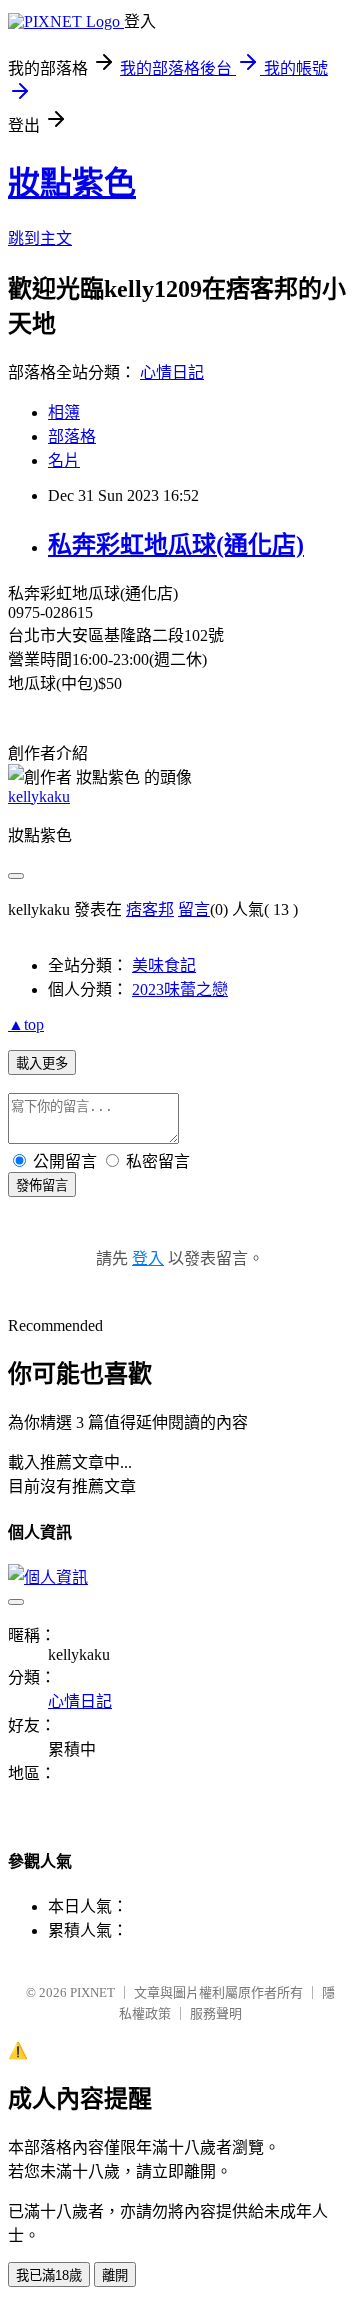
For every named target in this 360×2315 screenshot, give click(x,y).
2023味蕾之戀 (180, 989)
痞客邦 (150, 909)
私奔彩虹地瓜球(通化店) (176, 545)
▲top (26, 1024)
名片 (64, 460)
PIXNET (92, 1992)
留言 (194, 909)
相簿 (64, 412)
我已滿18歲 (49, 2275)
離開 (115, 2275)
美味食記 (164, 965)
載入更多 (42, 1063)
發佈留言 (42, 1185)
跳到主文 (40, 238)
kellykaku (39, 796)
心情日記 (172, 372)
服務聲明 (216, 2013)
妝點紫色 (72, 183)
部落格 (72, 436)
